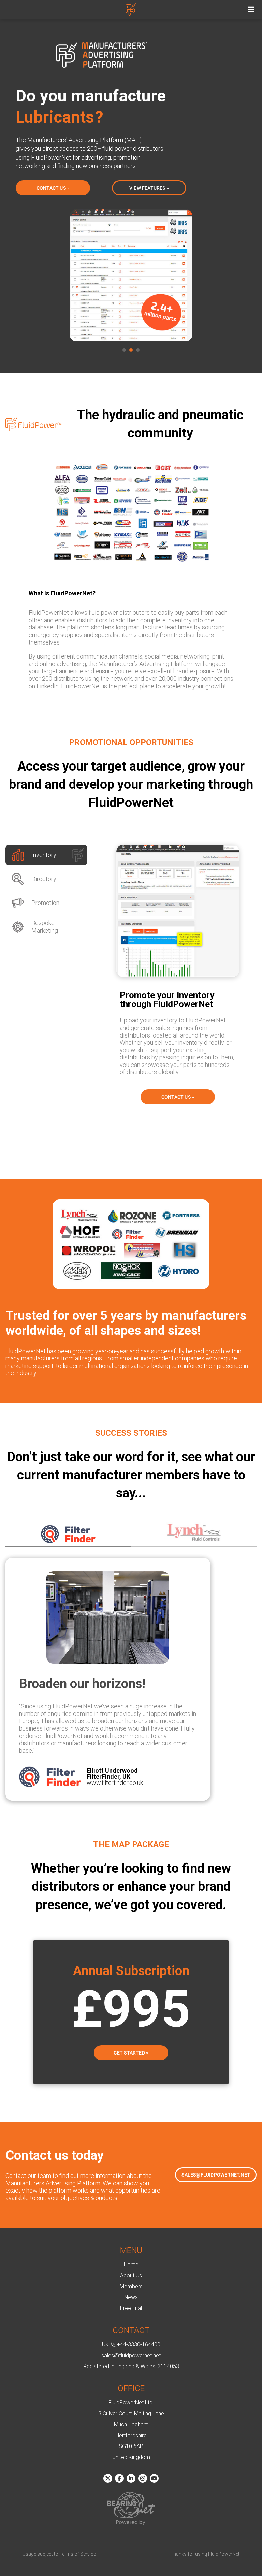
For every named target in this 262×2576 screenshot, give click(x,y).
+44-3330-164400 (139, 2344)
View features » (149, 188)
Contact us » (53, 188)
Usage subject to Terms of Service (59, 2554)
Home (131, 2265)
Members (131, 2286)
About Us (131, 2275)
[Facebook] (119, 2478)
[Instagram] (143, 2478)
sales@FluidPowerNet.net (216, 2175)
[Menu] (251, 10)
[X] (108, 2478)
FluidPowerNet (131, 6)
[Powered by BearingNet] (131, 2509)
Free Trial (131, 2308)
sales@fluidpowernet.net (131, 2355)
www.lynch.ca (95, 1775)
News (131, 2297)
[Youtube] (154, 2478)
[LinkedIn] (131, 2478)
